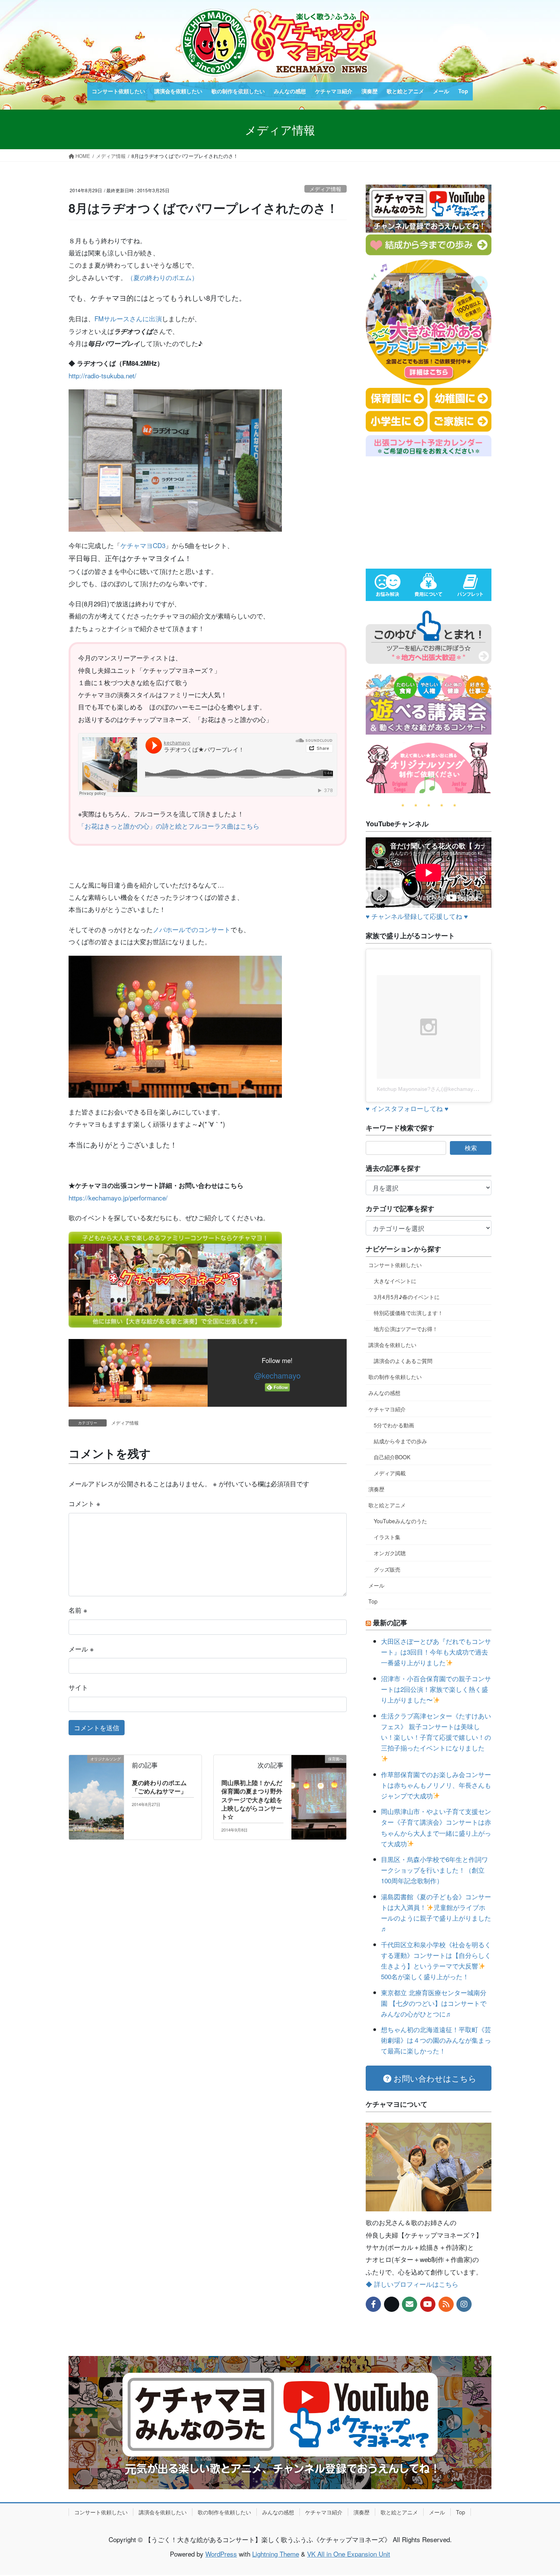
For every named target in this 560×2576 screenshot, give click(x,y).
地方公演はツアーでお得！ (406, 1329)
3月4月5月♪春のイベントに (407, 1297)
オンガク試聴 (390, 1553)
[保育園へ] (319, 1772)
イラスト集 (387, 1537)
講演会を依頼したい (392, 1345)
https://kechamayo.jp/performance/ (118, 1198)
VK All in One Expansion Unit (349, 2554)
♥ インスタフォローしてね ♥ (407, 1108)
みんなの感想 (384, 1393)
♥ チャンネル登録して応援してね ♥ (417, 916)
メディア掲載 (390, 1473)
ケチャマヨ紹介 (387, 1409)
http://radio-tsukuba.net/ (102, 375)
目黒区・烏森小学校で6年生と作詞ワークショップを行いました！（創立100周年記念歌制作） (434, 1870)
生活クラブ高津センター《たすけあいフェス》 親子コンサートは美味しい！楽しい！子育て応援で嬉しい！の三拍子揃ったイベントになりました (436, 1732)
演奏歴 (376, 1489)
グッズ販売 (387, 1569)
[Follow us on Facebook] (373, 2304)
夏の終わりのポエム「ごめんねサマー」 (159, 1787)
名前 (78, 1610)
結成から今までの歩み (400, 1441)
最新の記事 (390, 1623)
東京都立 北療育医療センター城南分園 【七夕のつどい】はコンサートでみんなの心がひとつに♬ (434, 2003)
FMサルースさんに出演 (128, 318)
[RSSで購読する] (446, 2304)
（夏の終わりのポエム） (162, 277)
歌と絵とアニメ (387, 1505)
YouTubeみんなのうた (400, 1521)
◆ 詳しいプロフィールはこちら (412, 2284)
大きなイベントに (395, 1281)
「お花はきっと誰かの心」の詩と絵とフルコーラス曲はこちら (169, 826)
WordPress (221, 2554)
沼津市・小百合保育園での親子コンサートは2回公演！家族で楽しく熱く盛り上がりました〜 (436, 1689)
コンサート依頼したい (395, 1265)
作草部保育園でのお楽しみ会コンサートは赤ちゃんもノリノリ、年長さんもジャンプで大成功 (436, 1785)
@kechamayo (277, 1375)
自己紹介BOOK (392, 1457)
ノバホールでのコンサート (192, 929)
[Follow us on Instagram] (464, 2304)
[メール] (410, 2304)
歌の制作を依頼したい (395, 1377)
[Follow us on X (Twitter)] (392, 2304)
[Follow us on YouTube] (428, 2304)
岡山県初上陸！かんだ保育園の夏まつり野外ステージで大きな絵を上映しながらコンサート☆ (252, 1800)
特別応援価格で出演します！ (408, 1313)
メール (81, 1649)
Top (373, 1601)
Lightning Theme (276, 2554)
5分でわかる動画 (394, 1425)
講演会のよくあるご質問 (403, 1361)
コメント (84, 1503)
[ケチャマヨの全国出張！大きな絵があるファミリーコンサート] (175, 1278)
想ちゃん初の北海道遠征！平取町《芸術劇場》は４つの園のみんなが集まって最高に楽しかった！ (436, 2040)
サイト (78, 1687)
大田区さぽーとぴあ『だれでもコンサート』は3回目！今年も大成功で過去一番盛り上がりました (436, 1652)
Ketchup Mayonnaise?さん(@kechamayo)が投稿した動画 (446, 1089)
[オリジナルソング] (96, 1781)
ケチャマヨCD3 (143, 545)
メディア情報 (325, 189)
